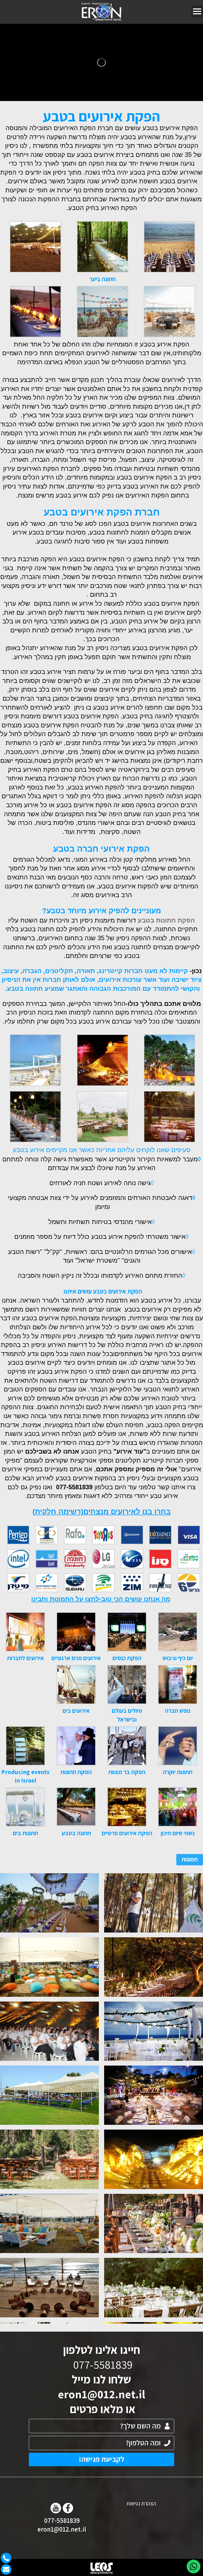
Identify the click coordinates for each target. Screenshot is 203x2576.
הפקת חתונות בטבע (166, 920)
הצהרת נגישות (141, 2503)
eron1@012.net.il (101, 2394)
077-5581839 (62, 2520)
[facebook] (68, 2508)
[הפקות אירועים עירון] (102, 12)
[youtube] (56, 2508)
